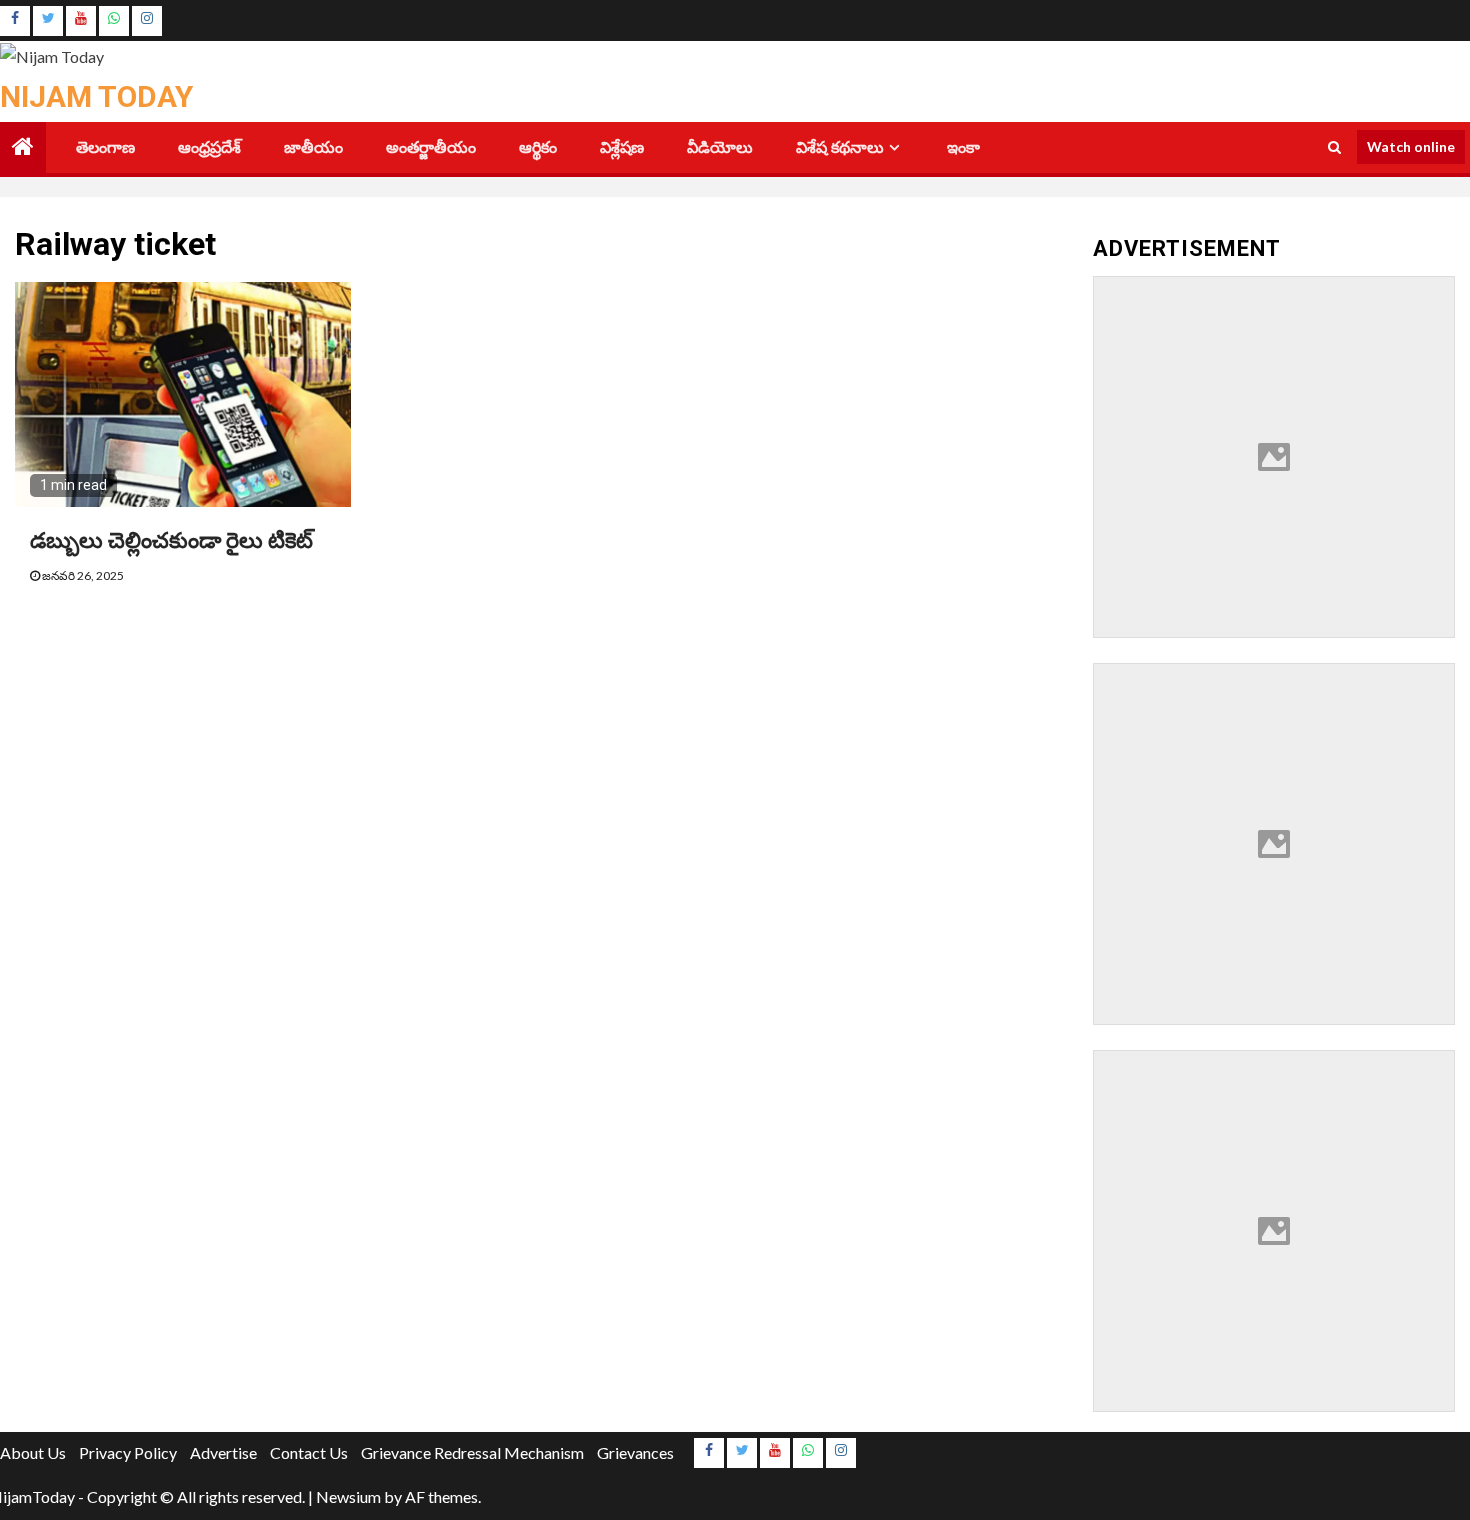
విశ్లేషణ (622, 147)
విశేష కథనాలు (840, 147)
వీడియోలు (720, 147)
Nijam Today (96, 96)
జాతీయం (313, 147)
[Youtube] (81, 21)
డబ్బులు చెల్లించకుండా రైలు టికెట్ (171, 540)
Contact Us (309, 1452)
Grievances (635, 1452)
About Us (33, 1452)
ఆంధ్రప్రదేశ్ (209, 147)
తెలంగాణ (105, 147)
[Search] (1334, 147)
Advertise (223, 1452)
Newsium (348, 1496)
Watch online (1411, 146)
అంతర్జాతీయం (431, 147)
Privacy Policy (128, 1452)
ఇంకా (963, 147)
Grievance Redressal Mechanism (472, 1452)
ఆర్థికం (538, 147)
